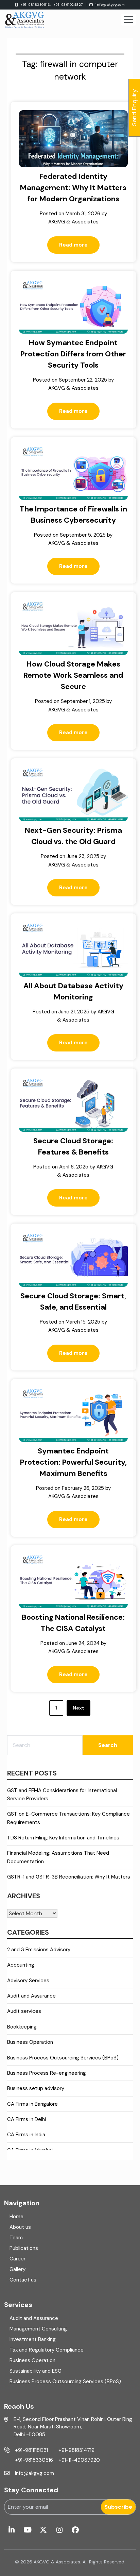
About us (20, 2227)
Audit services (24, 2011)
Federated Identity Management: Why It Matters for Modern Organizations (73, 188)
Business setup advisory (36, 2088)
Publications (24, 2248)
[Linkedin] (11, 2530)
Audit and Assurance (31, 1996)
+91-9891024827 (68, 5)
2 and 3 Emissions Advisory (39, 1950)
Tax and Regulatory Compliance (47, 2350)
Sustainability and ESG (36, 2371)
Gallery (17, 2269)
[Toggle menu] (128, 20)
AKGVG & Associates (73, 222)
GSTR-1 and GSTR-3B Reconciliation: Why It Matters (69, 1877)
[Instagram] (59, 2530)
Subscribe (118, 2507)
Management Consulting (38, 2329)
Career (17, 2259)
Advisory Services (28, 1981)
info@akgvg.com (110, 5)
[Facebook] (75, 2530)
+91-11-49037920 (79, 2460)
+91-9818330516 (34, 2460)
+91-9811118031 (31, 2450)
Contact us (23, 2280)
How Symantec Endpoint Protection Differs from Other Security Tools (73, 354)
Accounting (21, 1965)
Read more (73, 245)
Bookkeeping (22, 2027)
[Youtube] (27, 2530)
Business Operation (30, 2042)
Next (78, 1708)
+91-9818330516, (36, 5)
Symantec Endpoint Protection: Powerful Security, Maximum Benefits (73, 1462)
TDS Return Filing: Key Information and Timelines (63, 1838)
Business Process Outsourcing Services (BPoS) (63, 2058)
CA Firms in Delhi (27, 2119)
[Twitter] (43, 2530)
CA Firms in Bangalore (32, 2104)
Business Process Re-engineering (47, 2073)
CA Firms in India (26, 2135)
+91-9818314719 (76, 2450)
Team (16, 2238)
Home (16, 2217)
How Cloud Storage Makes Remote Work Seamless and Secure (73, 675)
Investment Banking (33, 2339)
